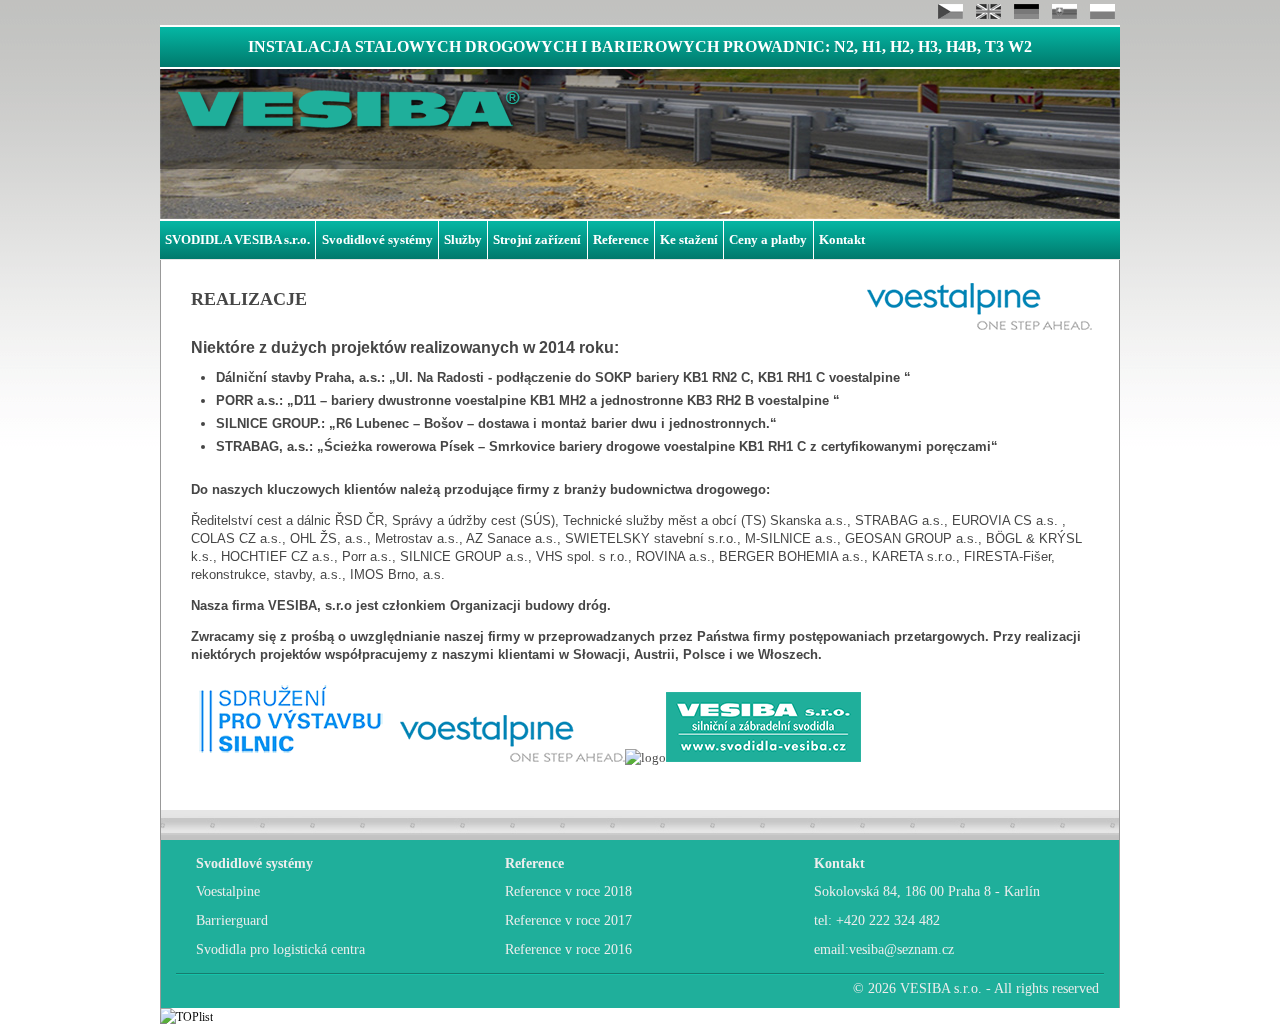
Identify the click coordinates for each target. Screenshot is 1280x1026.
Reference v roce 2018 (568, 891)
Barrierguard (232, 920)
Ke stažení (689, 239)
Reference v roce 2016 (568, 949)
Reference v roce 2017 (568, 920)
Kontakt (842, 239)
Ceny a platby (768, 239)
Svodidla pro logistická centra (280, 949)
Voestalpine (228, 891)
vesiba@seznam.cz (901, 949)
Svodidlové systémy (377, 239)
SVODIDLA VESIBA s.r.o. (237, 239)
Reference (621, 239)
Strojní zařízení (537, 239)
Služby (463, 239)
